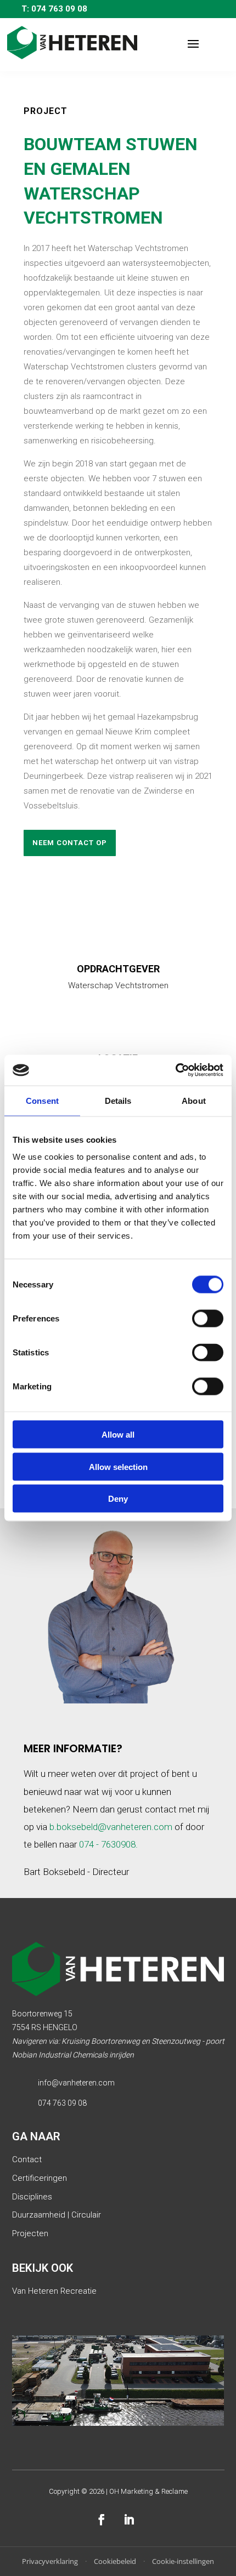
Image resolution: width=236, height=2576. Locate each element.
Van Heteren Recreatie (54, 2291)
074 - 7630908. (108, 1844)
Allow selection (118, 1466)
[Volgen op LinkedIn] (129, 2520)
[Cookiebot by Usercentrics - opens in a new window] (175, 1070)
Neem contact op (70, 843)
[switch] (208, 1319)
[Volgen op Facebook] (102, 2520)
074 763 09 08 (62, 2103)
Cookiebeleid (115, 2561)
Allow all (118, 1435)
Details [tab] (118, 1100)
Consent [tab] (42, 1100)
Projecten (30, 2233)
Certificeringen (40, 2178)
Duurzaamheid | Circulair (57, 2215)
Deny (118, 1499)
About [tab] (194, 1100)
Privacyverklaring (50, 2561)
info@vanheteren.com (76, 2083)
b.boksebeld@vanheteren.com (111, 1827)
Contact (27, 2159)
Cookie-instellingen (183, 2561)
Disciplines (32, 2197)
